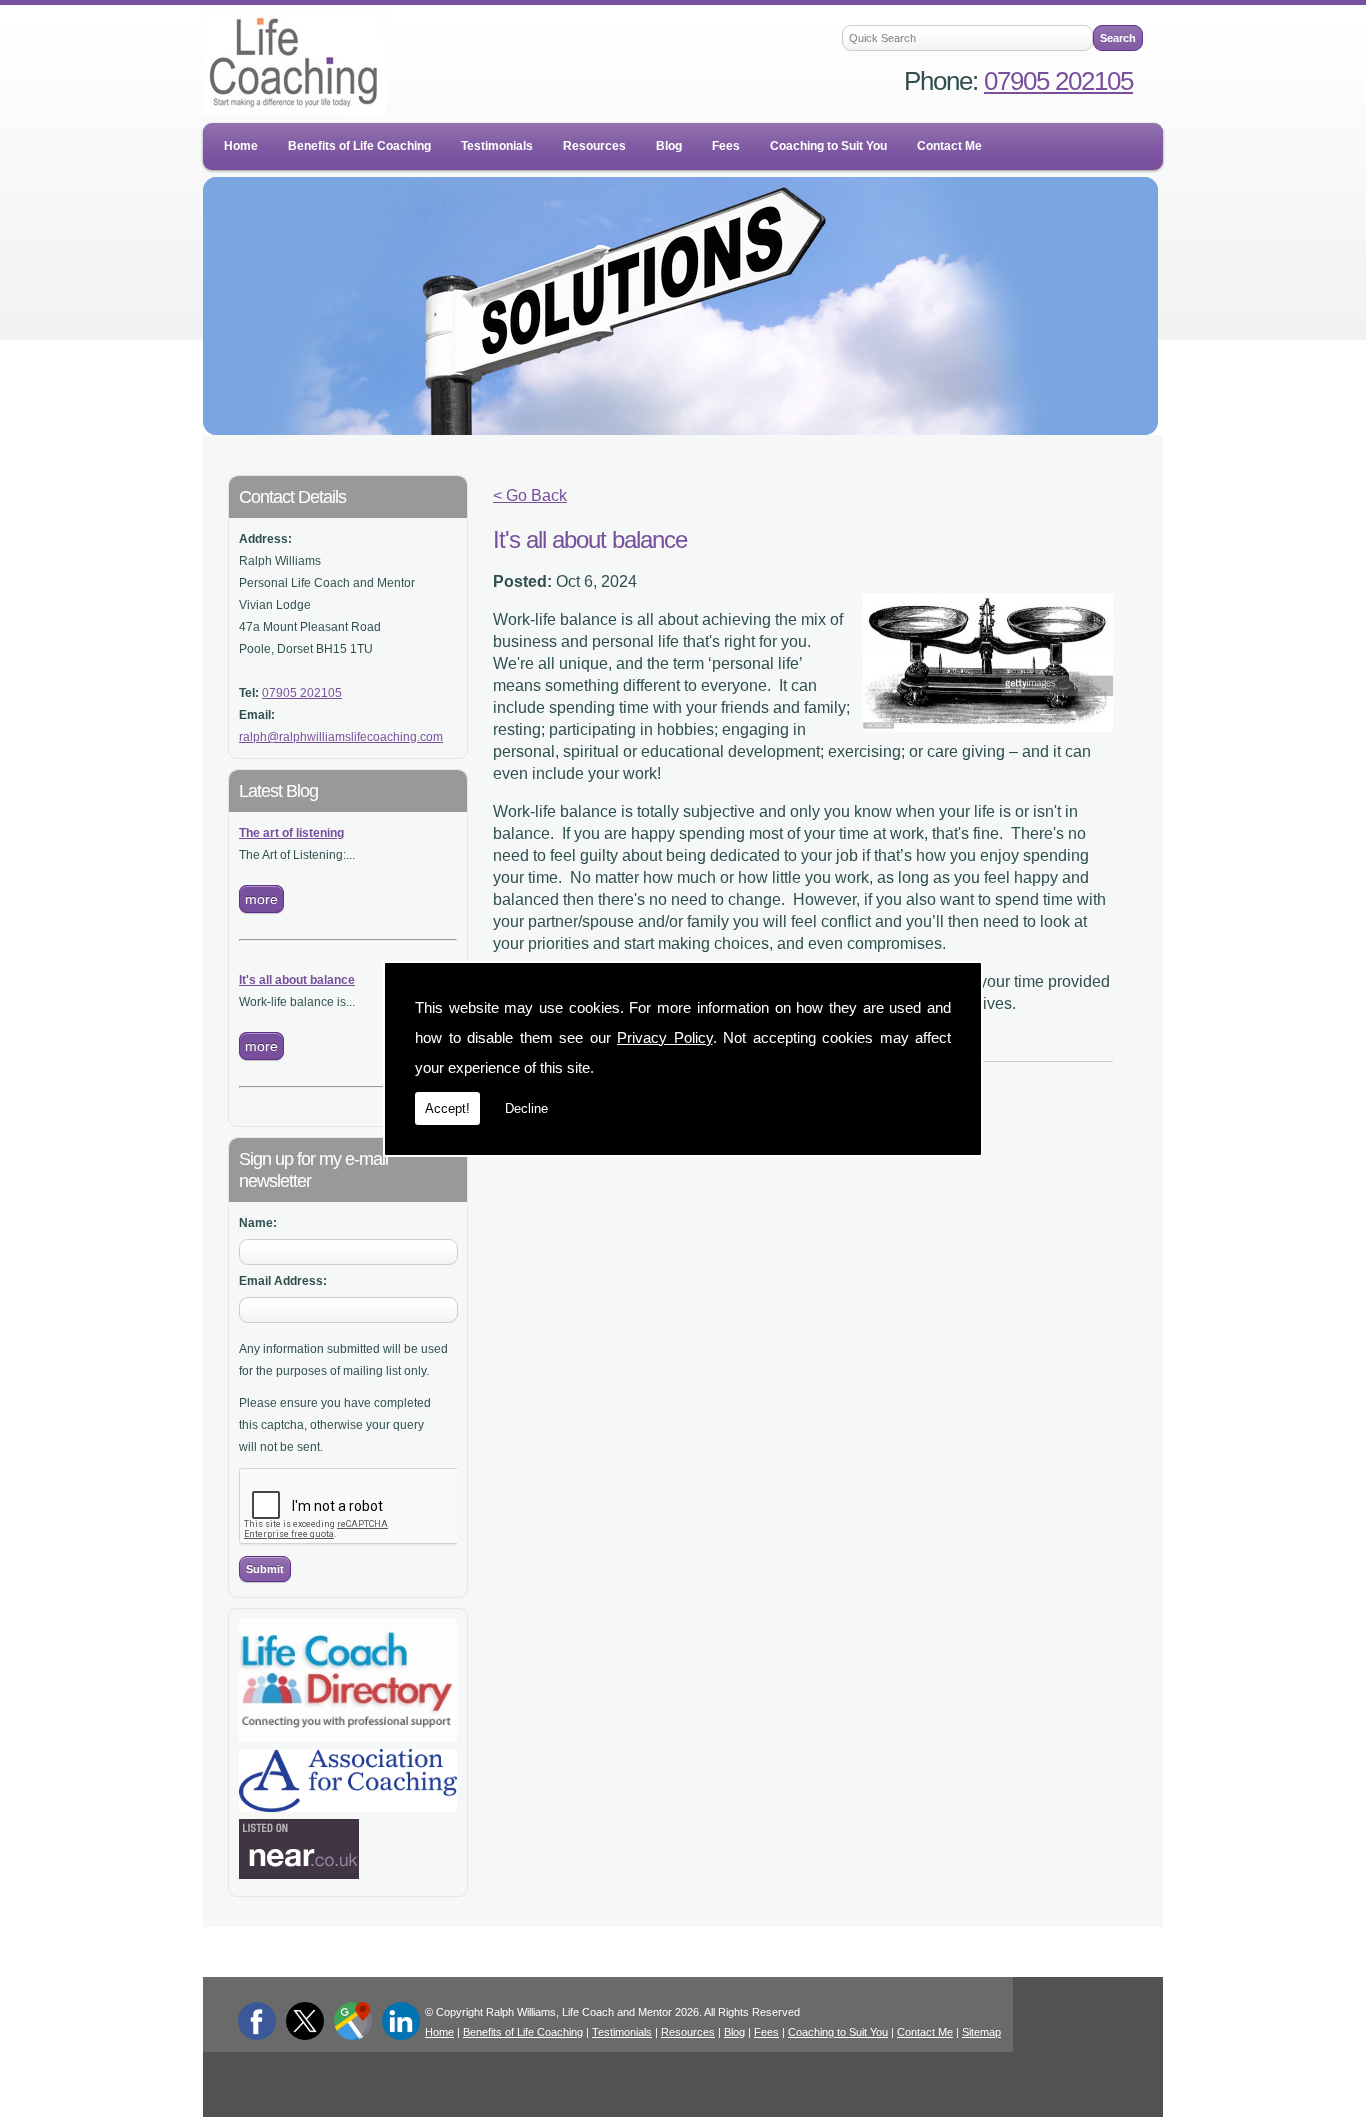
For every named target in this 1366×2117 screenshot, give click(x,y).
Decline (526, 1108)
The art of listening (291, 833)
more (261, 899)
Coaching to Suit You (828, 146)
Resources (594, 146)
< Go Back (530, 495)
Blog (669, 146)
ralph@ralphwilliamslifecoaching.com (341, 737)
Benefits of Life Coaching (359, 146)
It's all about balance (297, 980)
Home (241, 146)
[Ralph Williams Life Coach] (348, 1738)
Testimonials (497, 146)
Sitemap (981, 2032)
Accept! (447, 1108)
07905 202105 (1058, 81)
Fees (726, 146)
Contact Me (949, 146)
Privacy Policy (665, 1037)
